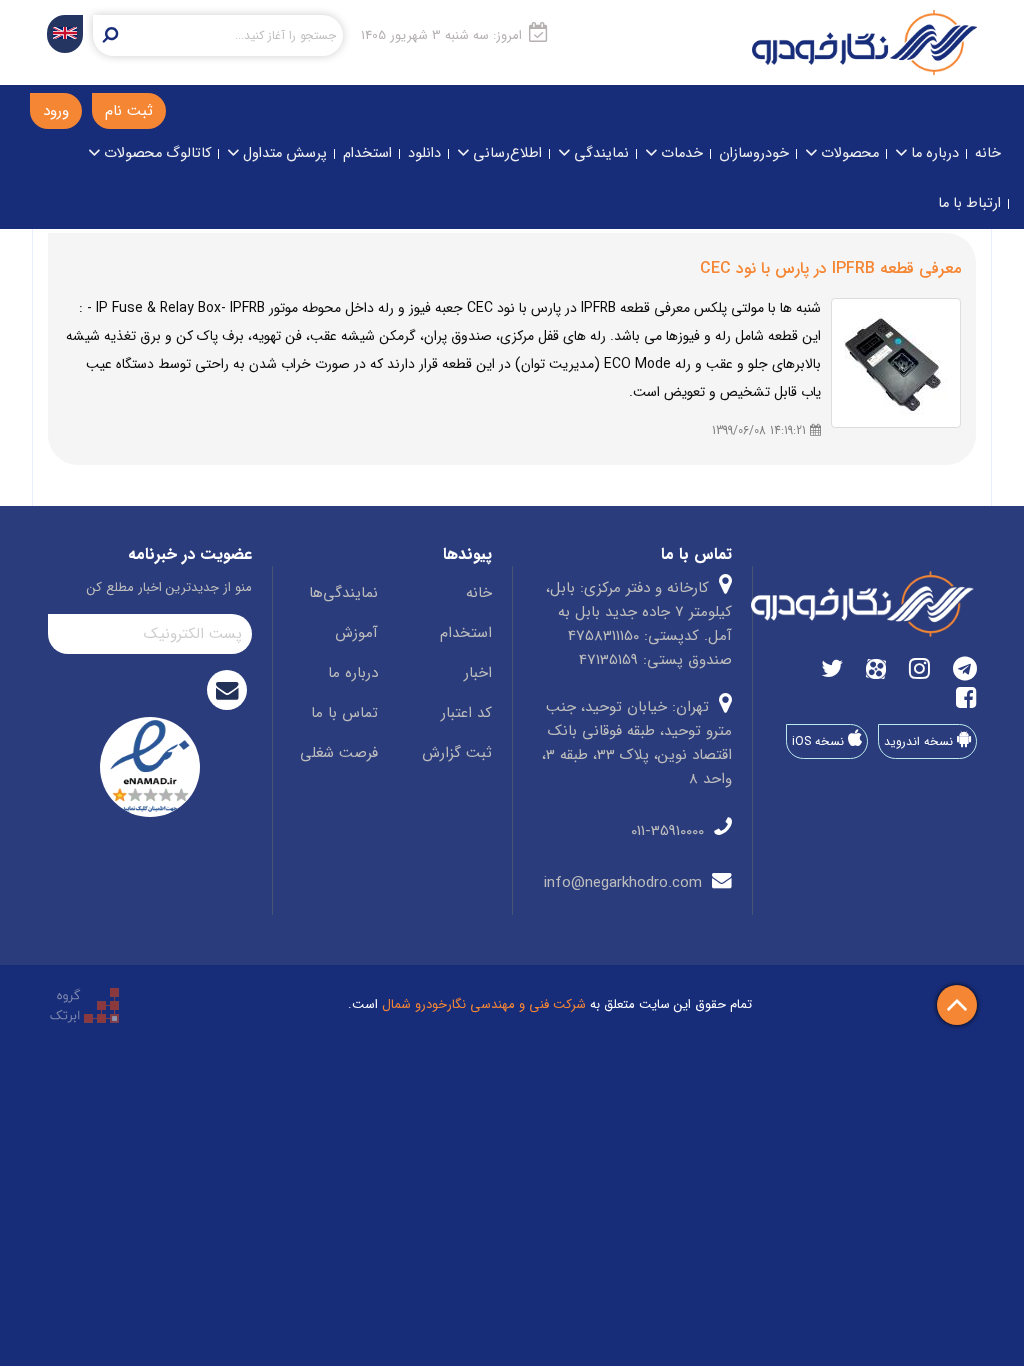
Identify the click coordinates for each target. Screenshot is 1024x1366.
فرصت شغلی (339, 753)
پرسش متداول (283, 153)
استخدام (367, 153)
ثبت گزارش (457, 753)
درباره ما (933, 153)
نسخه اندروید (920, 741)
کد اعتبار (466, 713)
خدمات (680, 153)
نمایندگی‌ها (343, 593)
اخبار (478, 673)
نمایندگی (599, 153)
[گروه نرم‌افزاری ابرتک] (84, 1004)
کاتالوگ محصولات (155, 153)
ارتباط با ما (969, 203)
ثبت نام (129, 111)
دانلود (424, 153)
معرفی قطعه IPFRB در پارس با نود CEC (830, 268)
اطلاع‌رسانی (505, 153)
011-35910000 (670, 831)
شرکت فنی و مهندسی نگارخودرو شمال (484, 1004)
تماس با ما (344, 713)
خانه (988, 153)
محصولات (848, 153)
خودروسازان (754, 153)
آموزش (356, 633)
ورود (56, 111)
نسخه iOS (820, 741)
